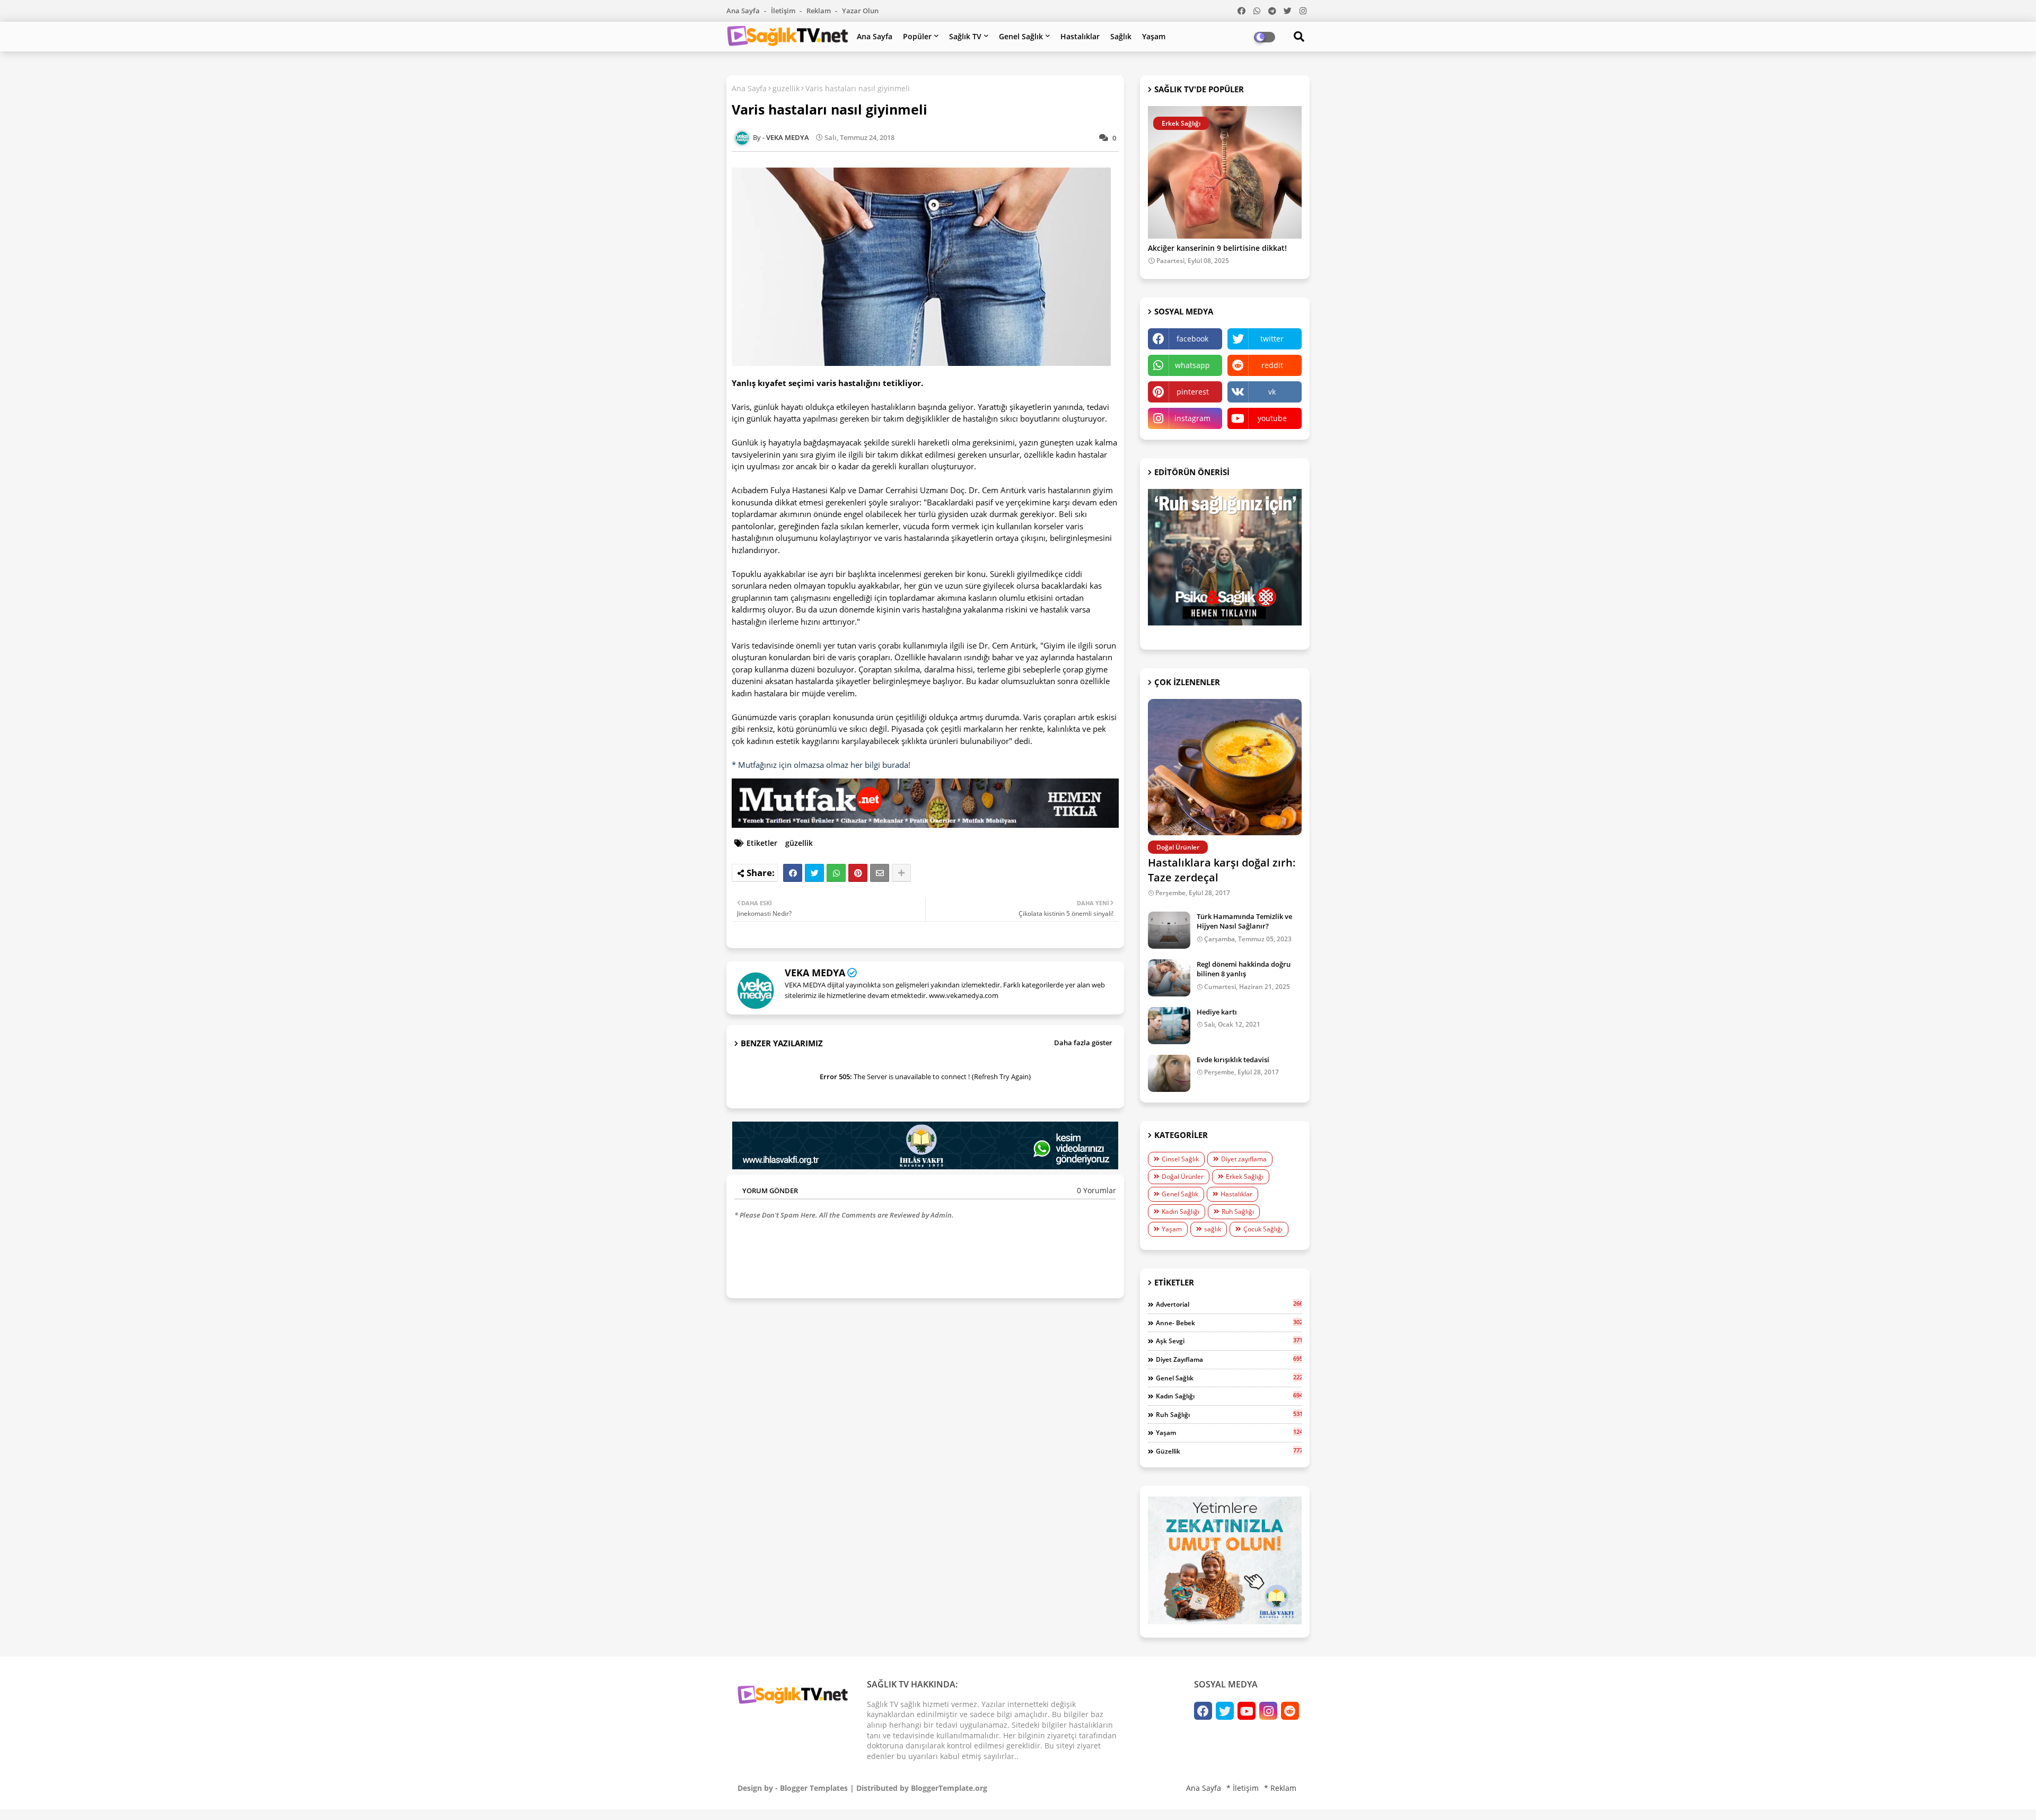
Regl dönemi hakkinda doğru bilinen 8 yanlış (1244, 969)
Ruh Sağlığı (1238, 1211)
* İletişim (1243, 1788)
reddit (1272, 365)
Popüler (917, 36)
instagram (1192, 418)
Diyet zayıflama (1244, 1159)
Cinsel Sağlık (1180, 1159)
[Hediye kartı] (1169, 1026)
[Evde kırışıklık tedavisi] (1169, 1073)
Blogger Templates (814, 1788)
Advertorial (1229, 1304)
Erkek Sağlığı (1245, 1176)
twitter (1272, 339)
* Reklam (1280, 1788)
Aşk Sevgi (1229, 1341)
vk (1272, 392)
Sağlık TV (965, 36)
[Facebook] (793, 873)
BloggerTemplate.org (949, 1788)
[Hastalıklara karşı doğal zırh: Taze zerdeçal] (1225, 767)
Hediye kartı (1217, 1012)
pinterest (1193, 392)
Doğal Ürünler (1183, 1176)
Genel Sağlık (1021, 36)
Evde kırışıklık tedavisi (1233, 1060)
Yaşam (1154, 36)
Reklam (819, 11)
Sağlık (1121, 36)
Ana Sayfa (744, 11)
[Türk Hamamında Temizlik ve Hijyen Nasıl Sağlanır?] (1169, 930)
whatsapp (1192, 365)
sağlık (1213, 1229)
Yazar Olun (860, 11)
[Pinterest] (858, 873)
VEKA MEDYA (815, 973)
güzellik (786, 88)
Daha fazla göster (1083, 1043)
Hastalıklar (1080, 36)
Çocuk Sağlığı (1263, 1229)
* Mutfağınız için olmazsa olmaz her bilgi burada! (821, 765)
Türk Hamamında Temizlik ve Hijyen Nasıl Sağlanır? (1244, 921)
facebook (1192, 339)
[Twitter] (814, 873)
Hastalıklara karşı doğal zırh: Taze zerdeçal (1222, 870)
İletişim (784, 11)
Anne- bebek (1229, 1323)
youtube (1272, 418)
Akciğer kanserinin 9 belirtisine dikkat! (1217, 248)
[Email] (880, 873)
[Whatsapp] (836, 873)
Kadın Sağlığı (1181, 1211)
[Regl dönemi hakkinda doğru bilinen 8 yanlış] (1169, 978)
